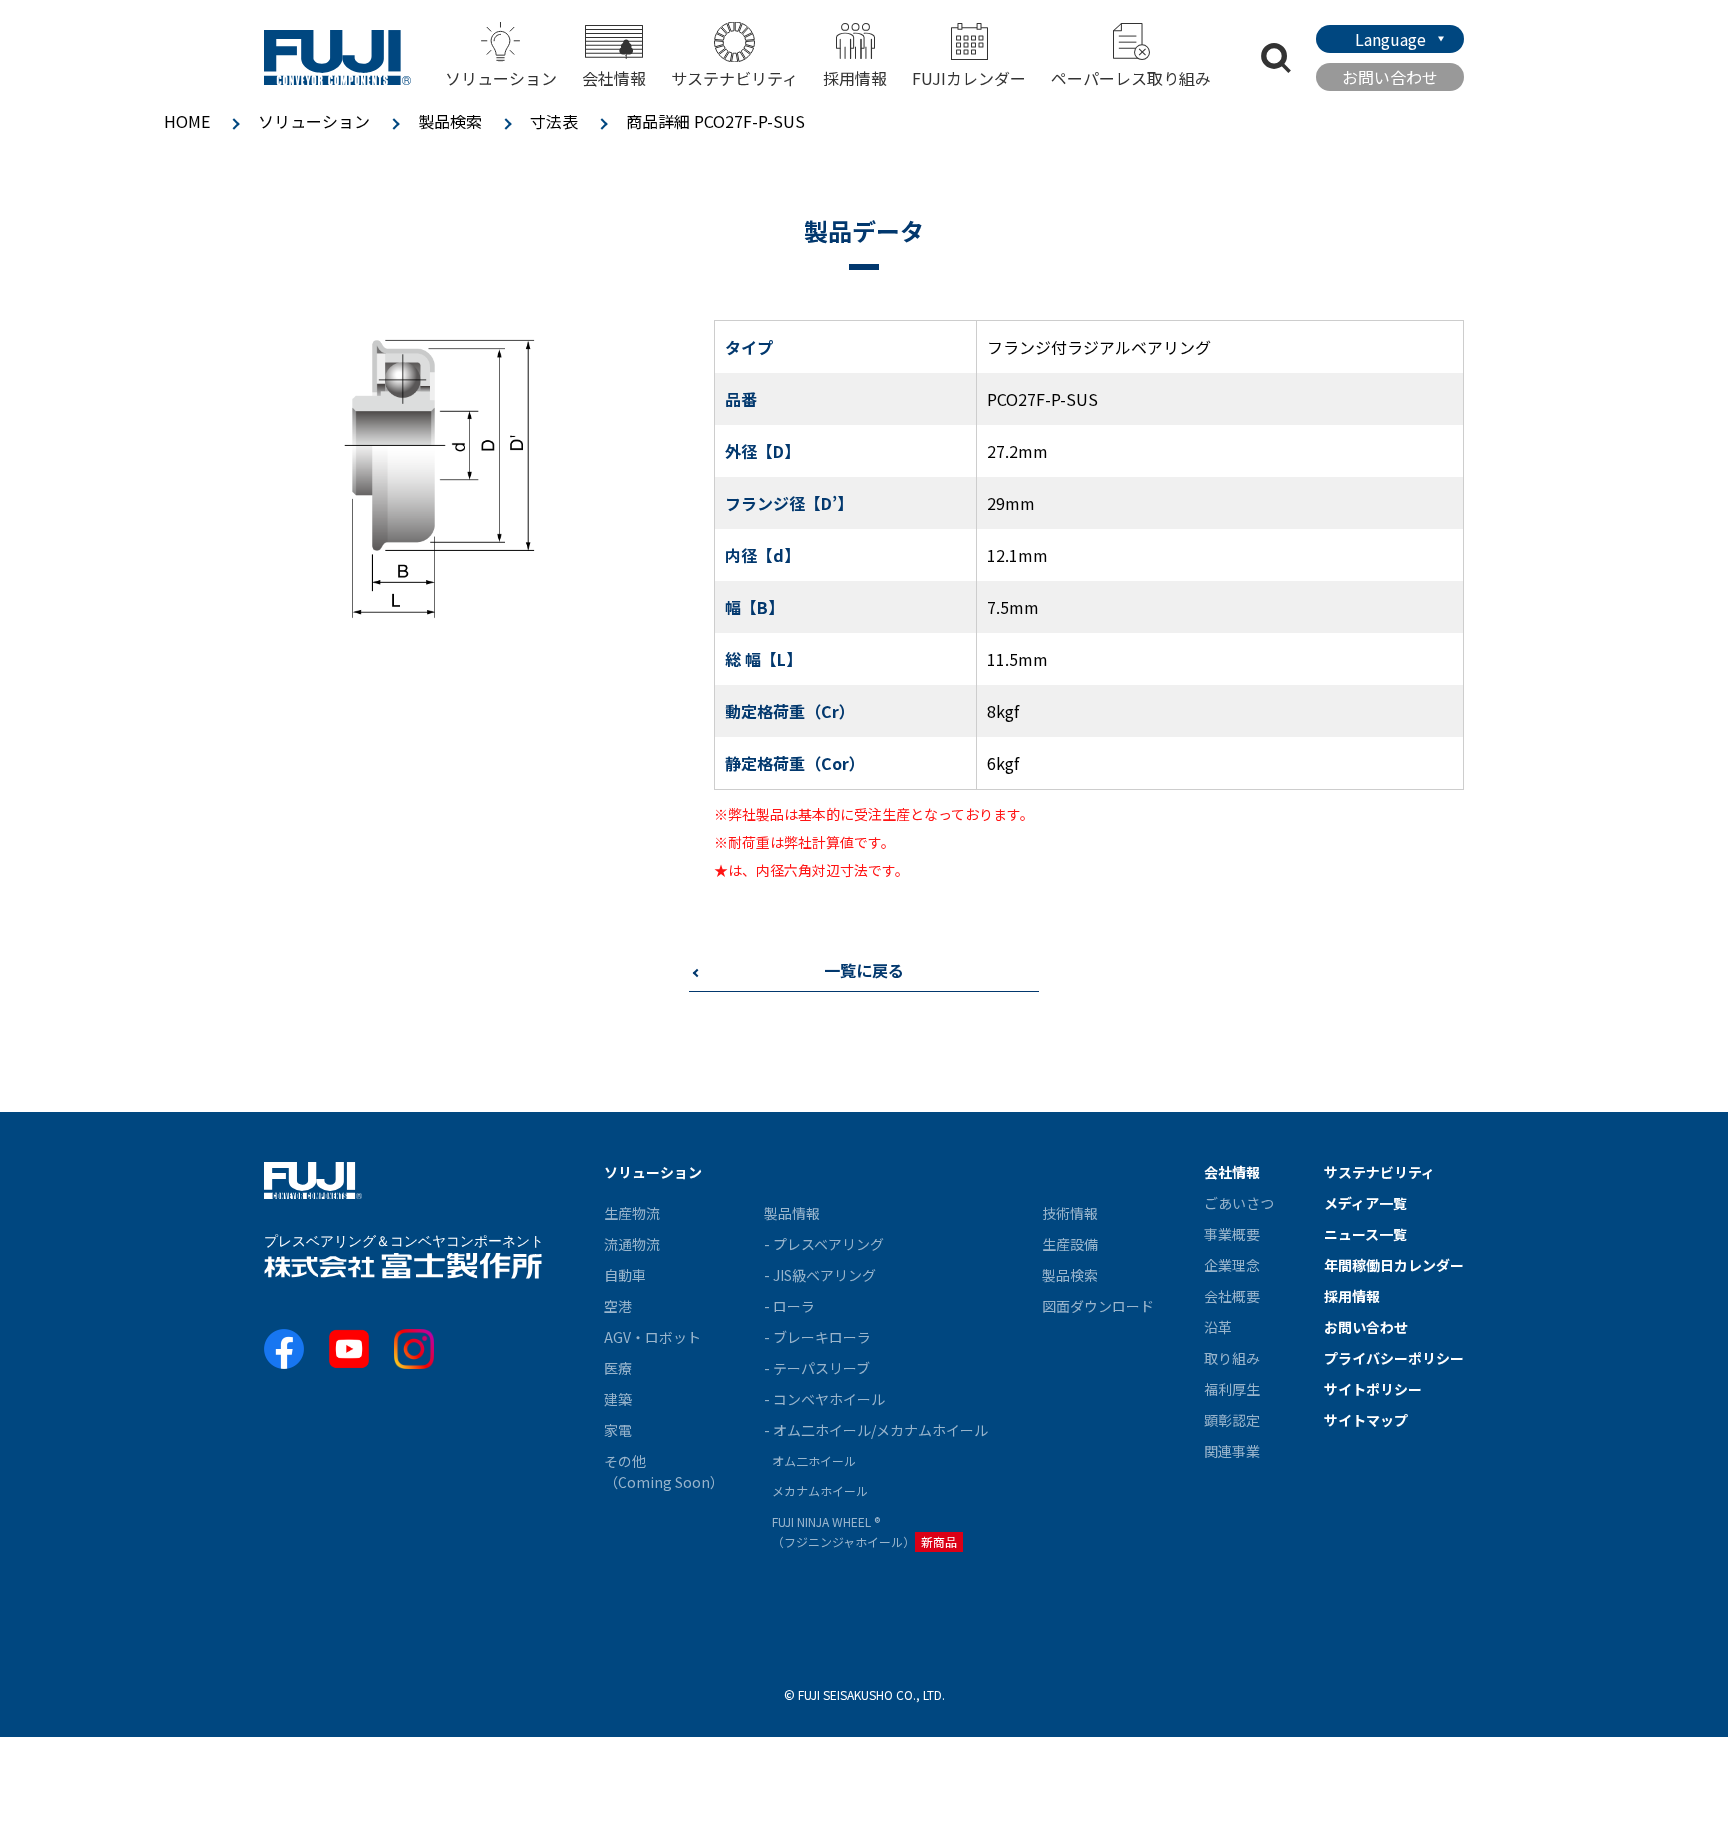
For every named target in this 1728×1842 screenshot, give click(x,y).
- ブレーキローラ (817, 1337)
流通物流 (632, 1244)
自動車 (625, 1275)
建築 (618, 1399)
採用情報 (855, 78)
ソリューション (314, 121)
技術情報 (1070, 1213)
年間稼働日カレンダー (1394, 1265)
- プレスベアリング (824, 1244)
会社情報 (1232, 1172)
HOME (187, 121)
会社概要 (1232, 1296)
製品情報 (792, 1213)
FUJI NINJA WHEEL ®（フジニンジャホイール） (864, 1531)
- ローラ (789, 1306)
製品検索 (450, 121)
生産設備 (1070, 1244)
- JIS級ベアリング (820, 1275)
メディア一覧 (1365, 1203)
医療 (618, 1368)
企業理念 (1232, 1265)
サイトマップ (1366, 1420)
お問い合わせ (1390, 77)
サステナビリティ (734, 78)
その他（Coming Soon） (664, 1471)
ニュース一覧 (1365, 1234)
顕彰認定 (1232, 1420)
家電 (618, 1430)
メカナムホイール (820, 1490)
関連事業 (1232, 1451)
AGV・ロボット (652, 1337)
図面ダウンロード (1098, 1306)
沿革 (1218, 1327)
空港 (618, 1306)
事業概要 (1232, 1234)
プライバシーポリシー (1394, 1358)
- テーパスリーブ (817, 1368)
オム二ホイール (814, 1460)
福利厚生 (1232, 1389)
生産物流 (632, 1213)
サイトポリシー (1373, 1389)
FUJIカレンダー (969, 78)
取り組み (1232, 1358)
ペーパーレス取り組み (1131, 78)
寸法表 (554, 121)
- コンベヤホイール (824, 1399)
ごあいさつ (1239, 1203)
